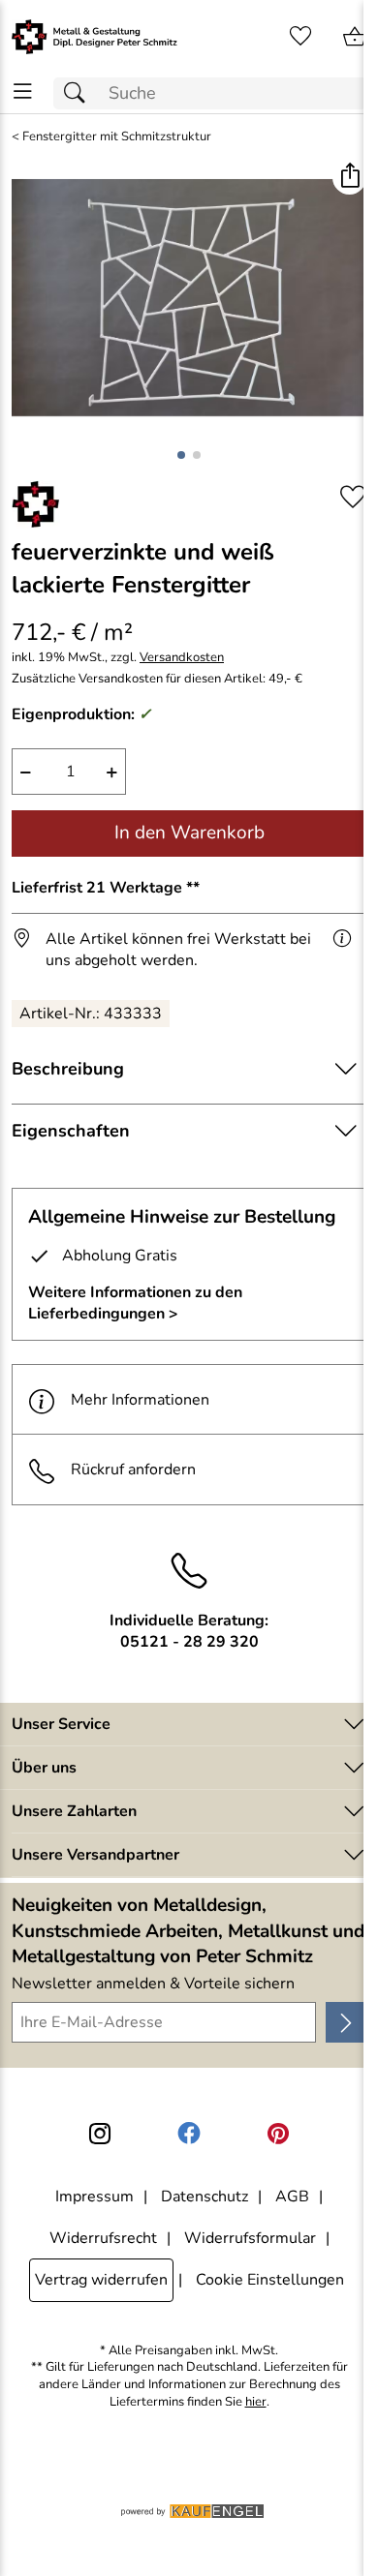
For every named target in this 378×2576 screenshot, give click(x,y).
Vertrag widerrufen (101, 2280)
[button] (349, 178)
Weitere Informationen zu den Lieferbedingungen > (135, 1303)
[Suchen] (79, 93)
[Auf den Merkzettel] (353, 497)
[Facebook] (189, 2134)
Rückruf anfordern (133, 1470)
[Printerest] (278, 2134)
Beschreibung (68, 1069)
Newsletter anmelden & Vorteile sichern (153, 1984)
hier (256, 2402)
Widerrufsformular (250, 2238)
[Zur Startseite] (94, 37)
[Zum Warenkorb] (355, 37)
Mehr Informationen (140, 1400)
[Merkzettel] (300, 37)
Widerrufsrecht (103, 2238)
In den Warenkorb (189, 833)
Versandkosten (182, 658)
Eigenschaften (71, 1131)
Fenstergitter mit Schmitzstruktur (117, 137)
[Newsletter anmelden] (346, 2022)
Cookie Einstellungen (270, 2280)
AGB (292, 2197)
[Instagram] (100, 2134)
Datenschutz (205, 2197)
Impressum (94, 2197)
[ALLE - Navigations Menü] (23, 91)
